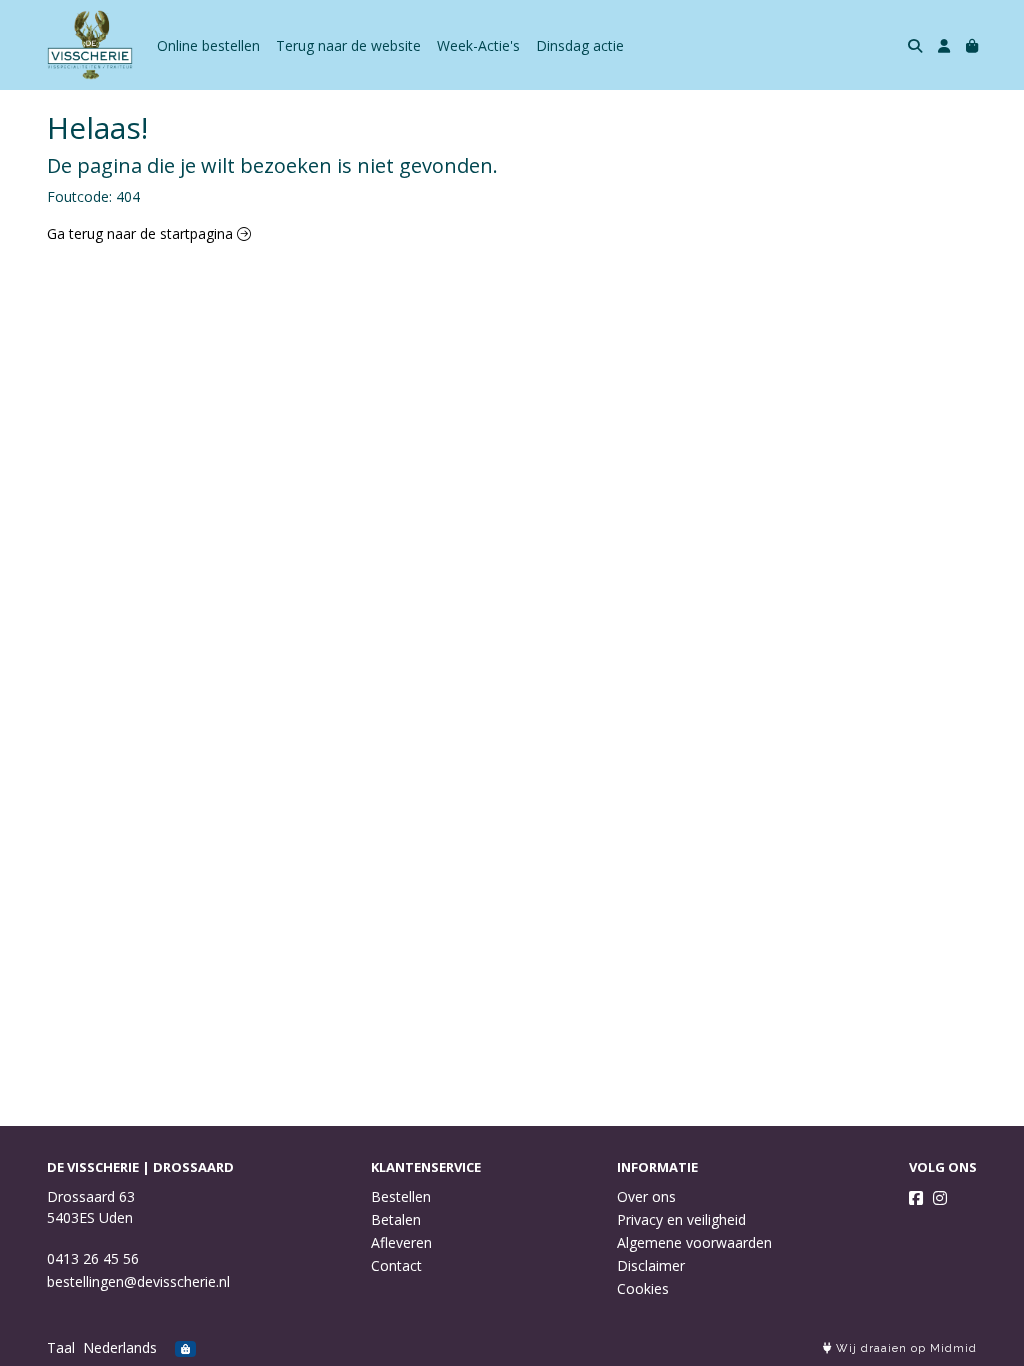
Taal (61, 1347)
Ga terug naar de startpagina (142, 233)
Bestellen (401, 1196)
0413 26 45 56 (93, 1258)
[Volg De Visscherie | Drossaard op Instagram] (940, 1198)
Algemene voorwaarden (694, 1242)
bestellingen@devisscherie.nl (138, 1281)
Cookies (643, 1288)
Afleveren (401, 1242)
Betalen (396, 1219)
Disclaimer (651, 1265)
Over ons (646, 1196)
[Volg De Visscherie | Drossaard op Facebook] (916, 1198)
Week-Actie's (478, 45)
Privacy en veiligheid (681, 1219)
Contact (396, 1265)
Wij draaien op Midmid (904, 1348)
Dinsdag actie (580, 45)
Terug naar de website (348, 45)
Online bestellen (208, 45)
